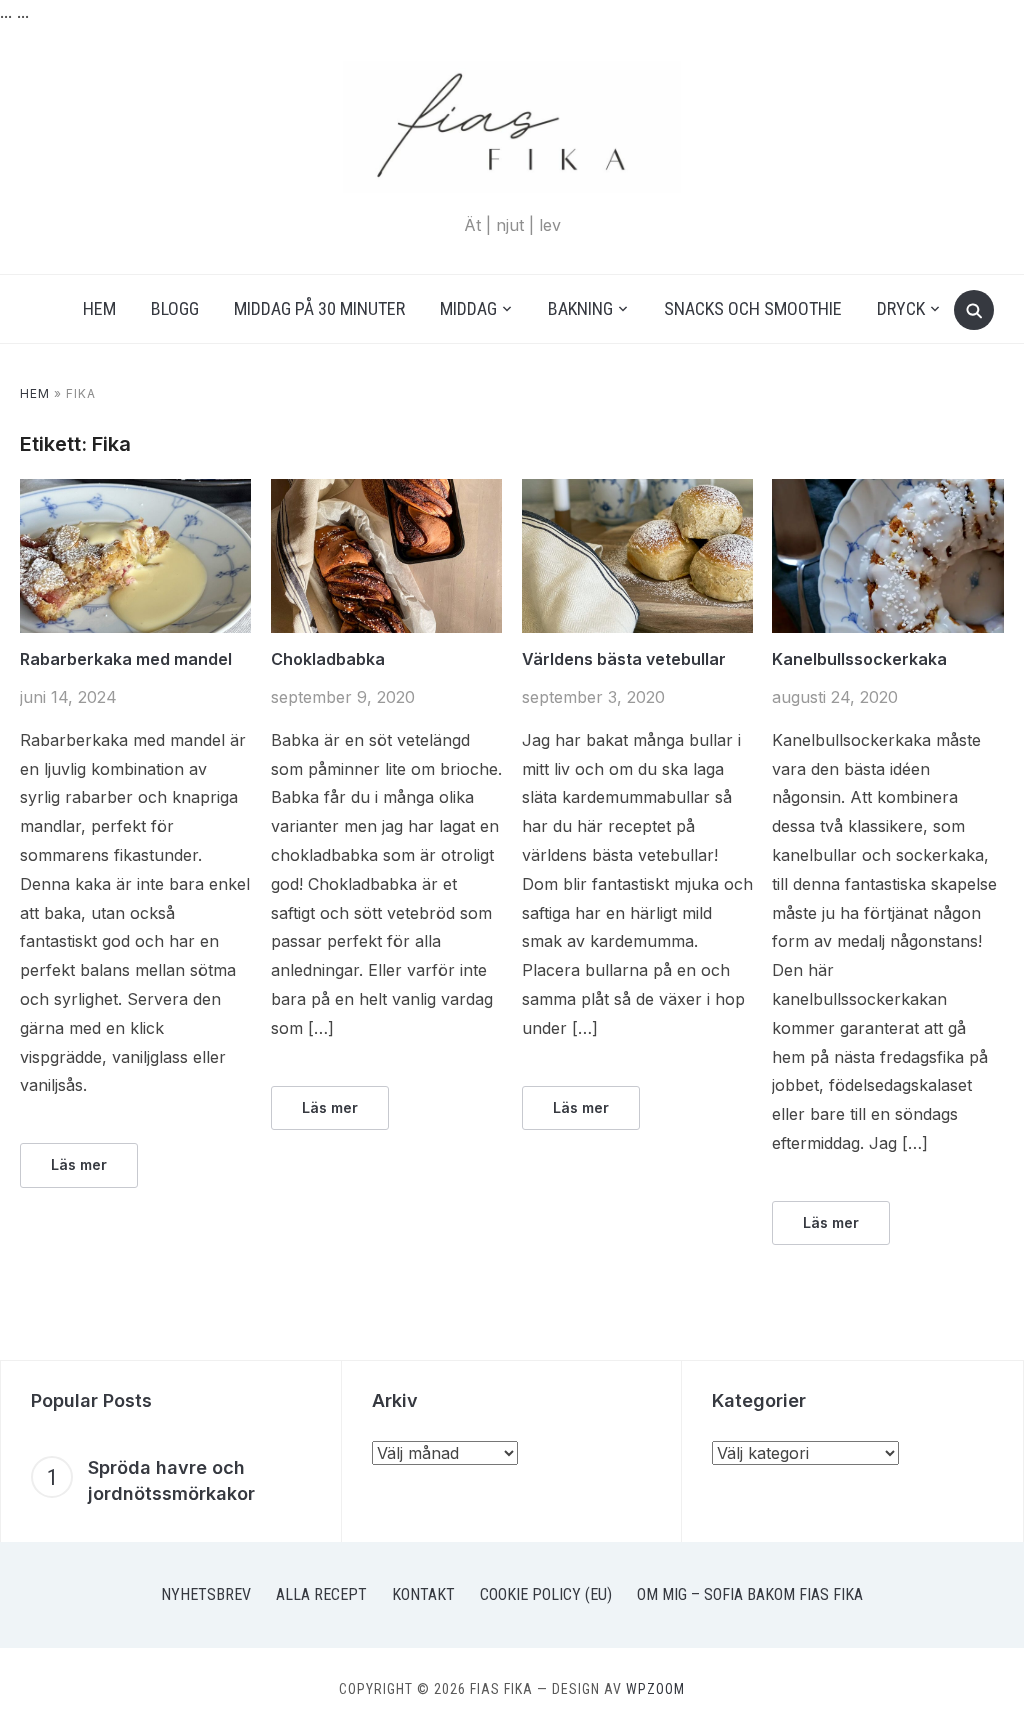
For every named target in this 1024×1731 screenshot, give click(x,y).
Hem (99, 308)
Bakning (580, 308)
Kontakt (423, 1594)
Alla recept (321, 1594)
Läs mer (79, 1164)
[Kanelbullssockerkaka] (887, 491)
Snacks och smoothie (753, 308)
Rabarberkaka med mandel (126, 659)
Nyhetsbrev (206, 1594)
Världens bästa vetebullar (624, 659)
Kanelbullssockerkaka (859, 659)
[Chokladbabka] (386, 491)
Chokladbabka (328, 659)
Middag (468, 308)
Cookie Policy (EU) (546, 1594)
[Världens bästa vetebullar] (637, 491)
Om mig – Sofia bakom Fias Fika (750, 1594)
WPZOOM (655, 1689)
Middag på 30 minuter (319, 308)
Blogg (175, 308)
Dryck (901, 308)
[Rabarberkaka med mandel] (135, 491)
